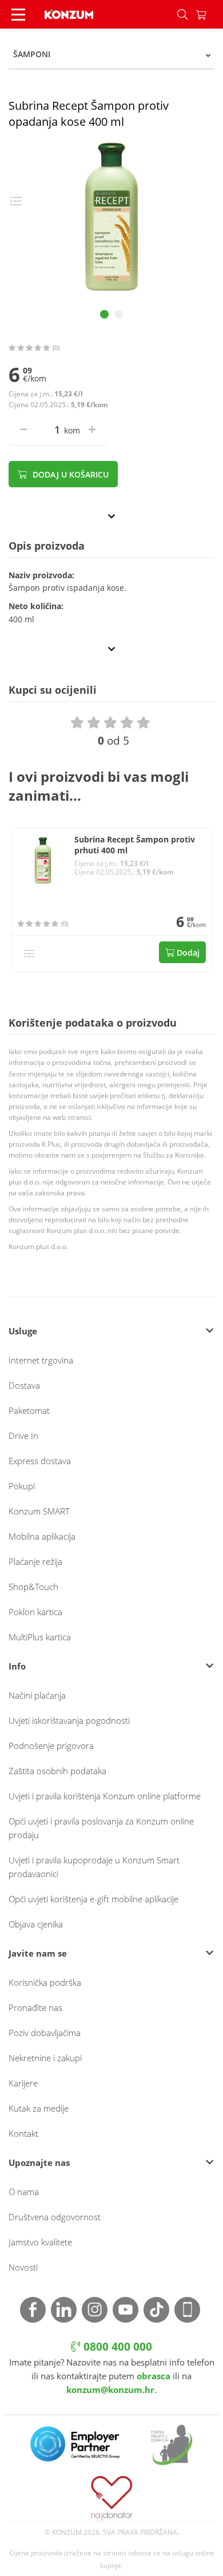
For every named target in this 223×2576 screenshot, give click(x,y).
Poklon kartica (35, 1612)
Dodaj (187, 953)
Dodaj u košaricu (69, 474)
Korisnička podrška (45, 1982)
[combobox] (111, 54)
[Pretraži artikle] (182, 14)
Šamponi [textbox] (32, 54)
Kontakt (23, 2133)
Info (17, 1666)
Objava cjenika (36, 1924)
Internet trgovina (41, 1360)
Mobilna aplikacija (42, 1536)
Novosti (23, 2267)
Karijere (23, 2083)
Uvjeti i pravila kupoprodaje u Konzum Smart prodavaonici (94, 1867)
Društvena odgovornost (55, 2217)
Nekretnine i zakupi (45, 2058)
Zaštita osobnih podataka (57, 1771)
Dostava (24, 1385)
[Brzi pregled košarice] (209, 14)
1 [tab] (104, 314)
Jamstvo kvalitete (40, 2242)
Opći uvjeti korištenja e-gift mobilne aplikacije (93, 1899)
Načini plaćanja (37, 1695)
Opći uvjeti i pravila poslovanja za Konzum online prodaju (101, 1828)
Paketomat (29, 1410)
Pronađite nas (35, 2007)
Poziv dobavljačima (45, 2033)
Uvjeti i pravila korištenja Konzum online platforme (105, 1796)
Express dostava (40, 1461)
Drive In (23, 1436)
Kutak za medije (39, 2108)
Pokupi (22, 1486)
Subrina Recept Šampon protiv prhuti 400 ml (135, 845)
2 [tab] (119, 314)
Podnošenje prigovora (51, 1746)
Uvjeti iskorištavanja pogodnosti (69, 1720)
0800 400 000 (116, 2347)
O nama (24, 2192)
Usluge (23, 1331)
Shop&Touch (33, 1587)
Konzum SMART (39, 1511)
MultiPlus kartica (40, 1637)
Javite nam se (38, 1953)
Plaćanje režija (35, 1561)
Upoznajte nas (39, 2162)
